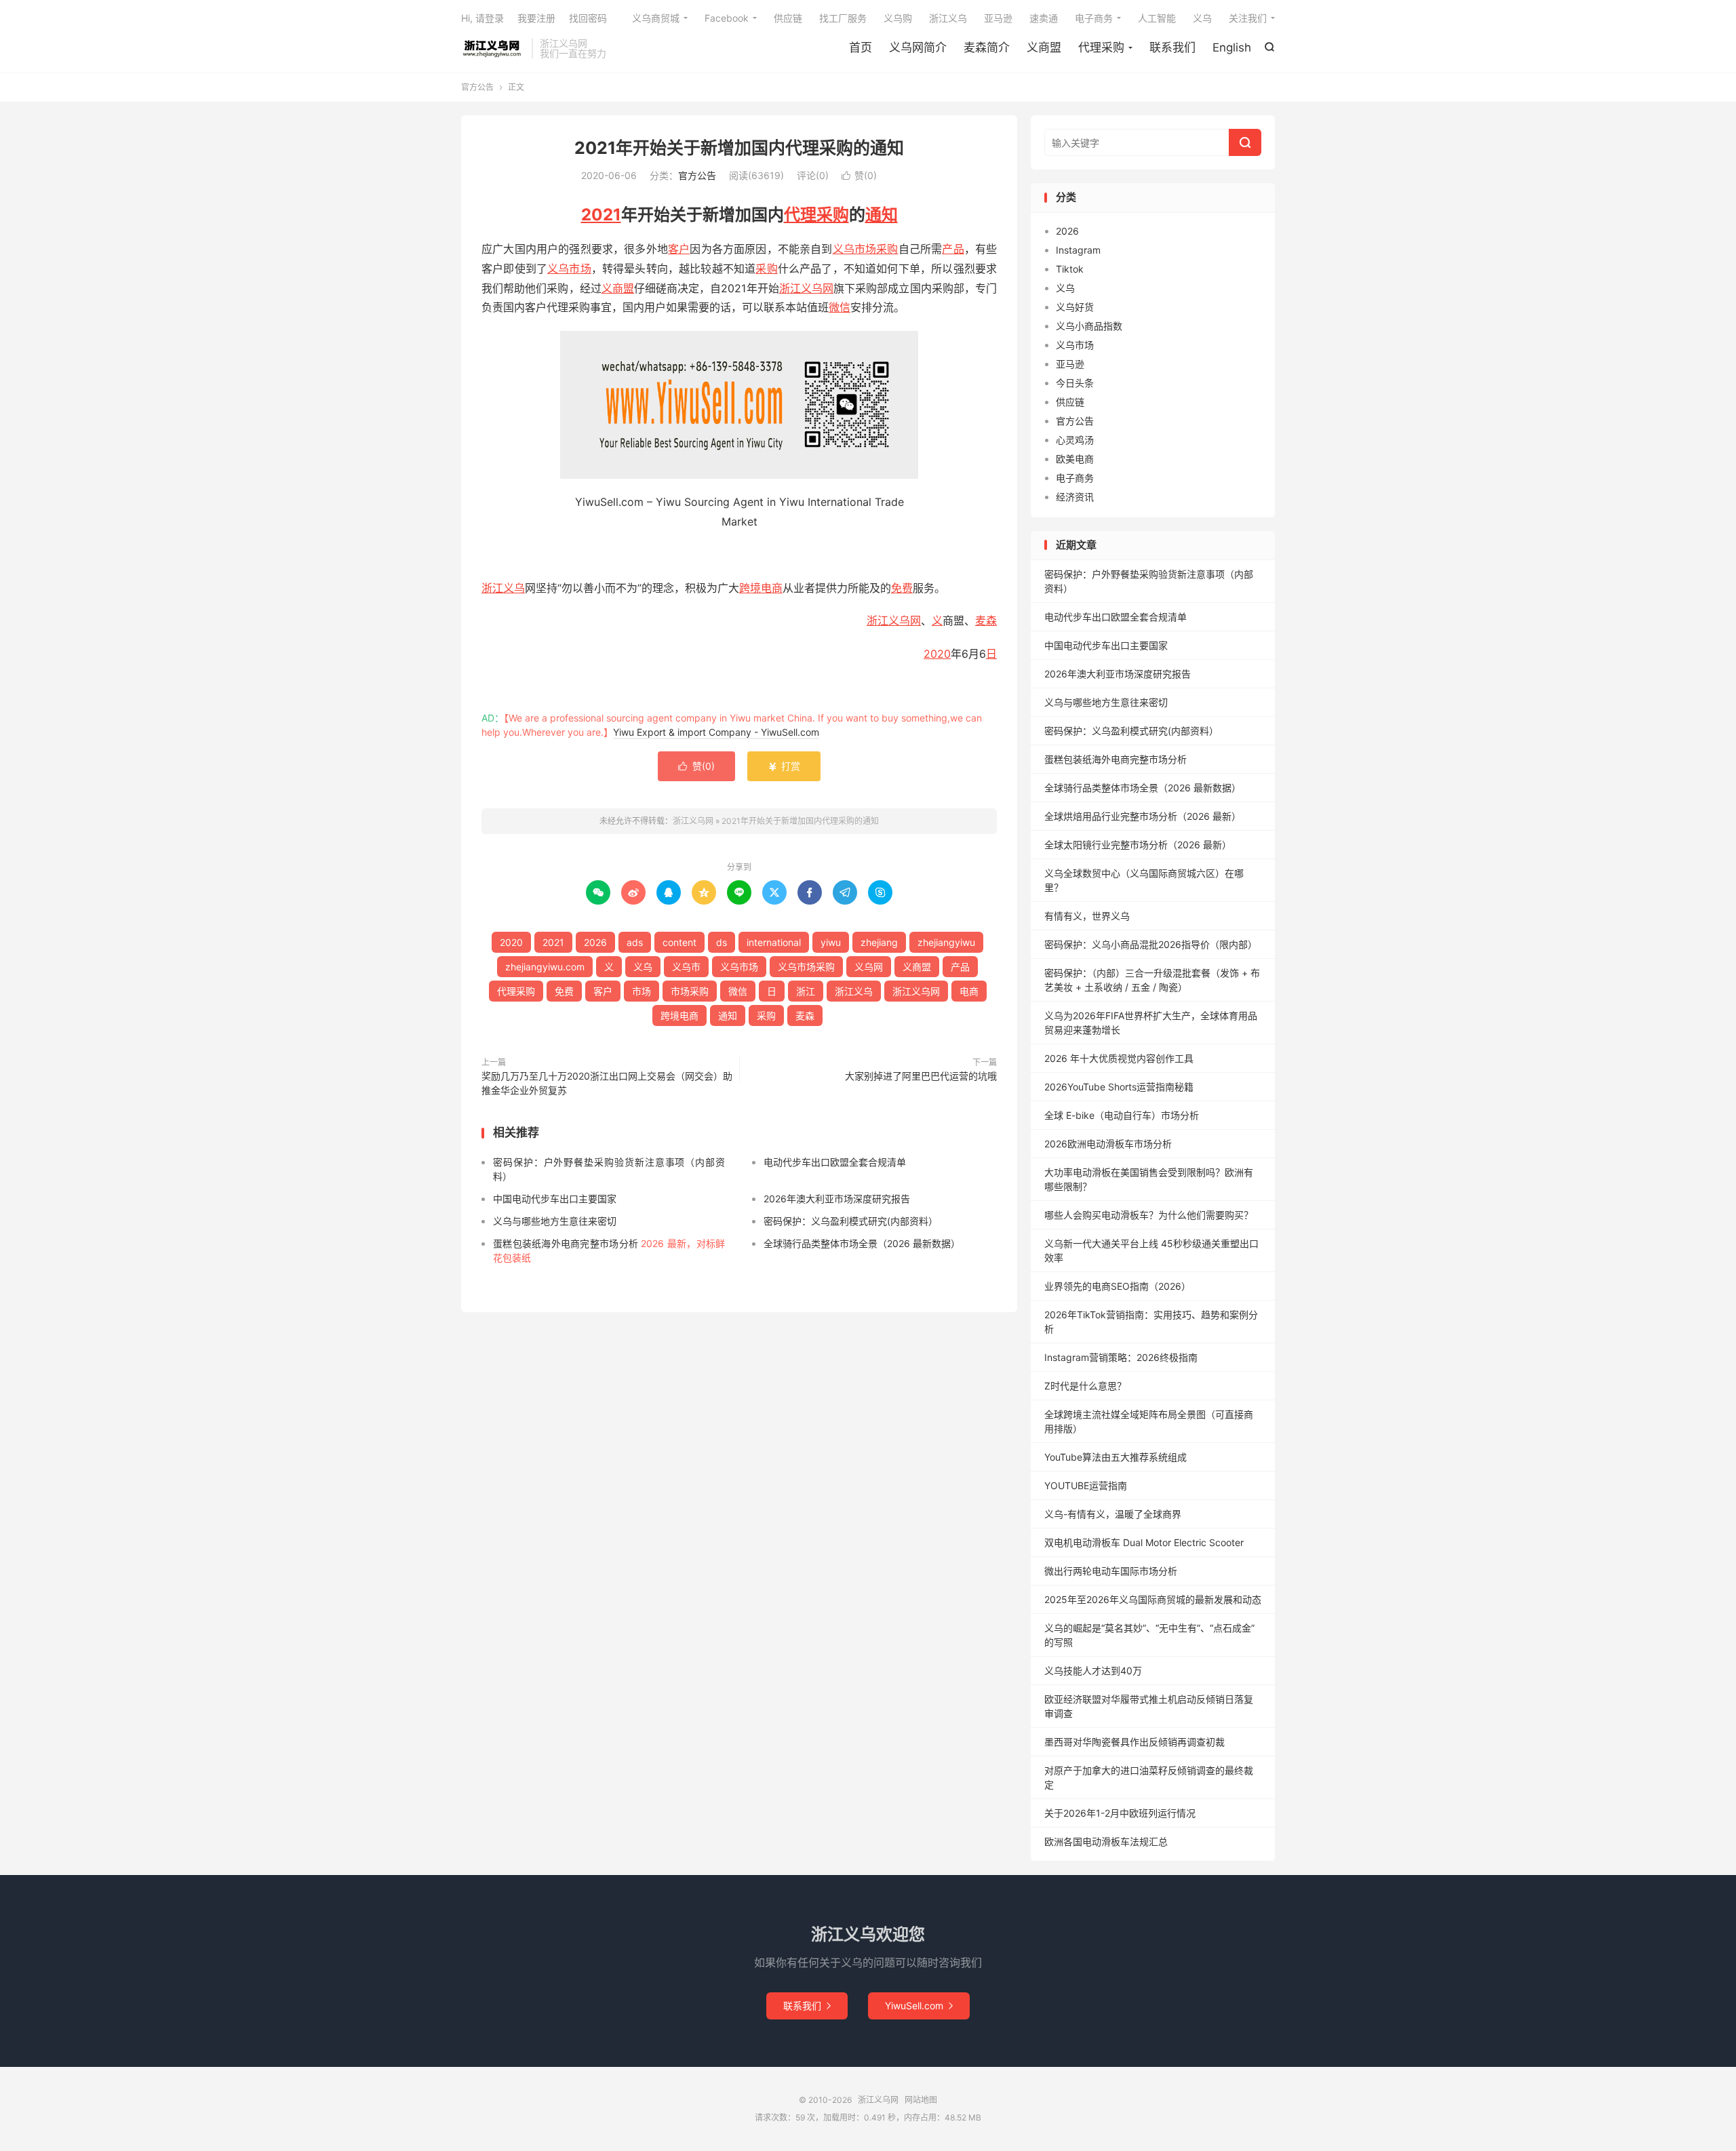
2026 (595, 942)
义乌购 (898, 18)
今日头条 (1075, 383)
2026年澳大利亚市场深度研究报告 (837, 1199)
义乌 (1202, 18)
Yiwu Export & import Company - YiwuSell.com (716, 732)
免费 (902, 588)
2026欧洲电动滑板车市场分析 (1108, 1144)
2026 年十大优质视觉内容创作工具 (1119, 1058)
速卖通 (1044, 18)
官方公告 (477, 87)
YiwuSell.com (919, 2006)
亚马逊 (998, 18)
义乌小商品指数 (1089, 326)
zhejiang (879, 942)
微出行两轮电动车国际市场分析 (1111, 1571)
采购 (766, 269)
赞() (859, 175)
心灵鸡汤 (1075, 440)
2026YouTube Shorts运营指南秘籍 (1119, 1087)
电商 (969, 991)
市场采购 (690, 991)
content (679, 942)
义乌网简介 (918, 47)
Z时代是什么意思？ (1085, 1386)
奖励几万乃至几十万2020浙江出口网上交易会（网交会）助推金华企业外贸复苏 (607, 1083)
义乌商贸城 (656, 18)
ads (635, 942)
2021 (601, 215)
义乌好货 (1075, 307)
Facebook (727, 18)
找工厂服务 (843, 18)
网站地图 (921, 2100)
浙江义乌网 (493, 48)
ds (722, 942)
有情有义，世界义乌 (1087, 916)
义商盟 (1044, 47)
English (1232, 47)
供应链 (788, 18)
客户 (679, 249)
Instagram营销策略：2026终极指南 (1121, 1357)
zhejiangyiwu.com (545, 967)
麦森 (986, 620)
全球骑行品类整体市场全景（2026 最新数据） (862, 1243)
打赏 (784, 766)
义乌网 (905, 620)
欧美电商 (1075, 459)
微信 (840, 307)
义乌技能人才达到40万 (1093, 1671)
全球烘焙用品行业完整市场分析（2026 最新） (1143, 816)
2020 (937, 654)
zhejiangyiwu (946, 942)
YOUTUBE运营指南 (1086, 1485)
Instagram (1078, 250)
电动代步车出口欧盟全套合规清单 (835, 1162)
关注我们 (1248, 18)
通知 (882, 215)
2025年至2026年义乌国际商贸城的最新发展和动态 (1153, 1599)
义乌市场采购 (866, 249)
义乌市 (686, 967)
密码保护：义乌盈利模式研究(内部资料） (851, 1221)
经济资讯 (1075, 497)
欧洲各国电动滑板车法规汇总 (1106, 1841)
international (774, 942)
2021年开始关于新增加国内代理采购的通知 (739, 148)
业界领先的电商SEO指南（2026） (1118, 1286)
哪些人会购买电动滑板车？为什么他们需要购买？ (1149, 1215)
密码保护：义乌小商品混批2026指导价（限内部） (1151, 944)
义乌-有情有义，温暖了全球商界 (1113, 1514)
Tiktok (1070, 269)
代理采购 (1101, 47)
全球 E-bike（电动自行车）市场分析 (1122, 1115)
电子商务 (1094, 18)
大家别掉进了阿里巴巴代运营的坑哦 (921, 1076)
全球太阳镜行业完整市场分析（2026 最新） (1138, 845)
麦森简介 (987, 47)
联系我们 (1172, 47)
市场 (642, 991)
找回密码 (588, 18)
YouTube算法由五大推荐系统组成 (1116, 1457)
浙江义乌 (948, 18)
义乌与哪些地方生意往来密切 (555, 1221)
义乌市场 (569, 269)
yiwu (831, 942)
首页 (861, 47)
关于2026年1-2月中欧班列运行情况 (1120, 1813)
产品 (953, 249)
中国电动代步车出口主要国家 (555, 1199)
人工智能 (1157, 18)
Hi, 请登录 (482, 18)
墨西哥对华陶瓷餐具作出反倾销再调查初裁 (1135, 1742)
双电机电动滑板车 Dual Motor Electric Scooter (1144, 1542)
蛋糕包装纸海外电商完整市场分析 (1116, 759)
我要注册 (536, 18)
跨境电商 (761, 588)
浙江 (877, 620)
